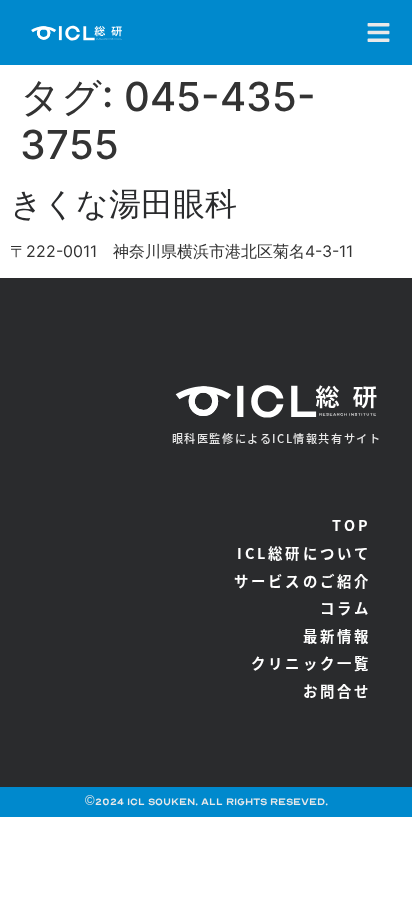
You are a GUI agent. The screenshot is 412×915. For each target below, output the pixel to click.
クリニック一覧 (311, 662)
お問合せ (337, 690)
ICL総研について (304, 552)
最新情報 (337, 635)
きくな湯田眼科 (123, 203)
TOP (352, 524)
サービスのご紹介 (303, 580)
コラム (346, 607)
